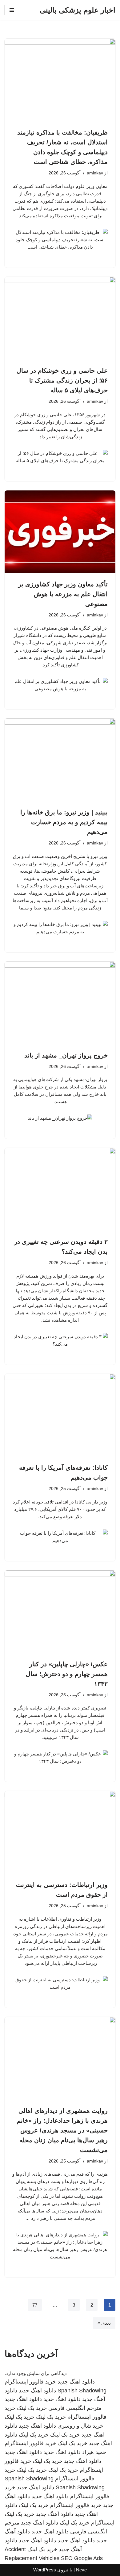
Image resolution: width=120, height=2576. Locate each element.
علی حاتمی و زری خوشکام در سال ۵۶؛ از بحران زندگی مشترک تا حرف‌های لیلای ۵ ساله (62, 380)
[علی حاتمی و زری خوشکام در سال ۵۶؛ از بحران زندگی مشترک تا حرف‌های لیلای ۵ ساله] (60, 318)
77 (35, 2305)
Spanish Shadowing (82, 2391)
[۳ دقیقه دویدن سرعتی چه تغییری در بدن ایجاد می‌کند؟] (60, 1189)
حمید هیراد (94, 2452)
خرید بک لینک (32, 2408)
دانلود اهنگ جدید (76, 2382)
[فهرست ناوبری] (12, 10)
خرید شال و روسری (80, 2426)
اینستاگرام (103, 2523)
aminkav (95, 173)
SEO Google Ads (82, 2558)
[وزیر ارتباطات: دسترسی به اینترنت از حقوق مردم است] (60, 1832)
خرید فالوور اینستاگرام (30, 2382)
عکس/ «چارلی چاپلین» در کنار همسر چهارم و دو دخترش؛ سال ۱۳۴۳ (67, 1674)
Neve (81, 2570)
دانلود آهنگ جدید (55, 2514)
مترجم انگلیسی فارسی (75, 2408)
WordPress (45, 2570)
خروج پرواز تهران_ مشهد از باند (66, 1055)
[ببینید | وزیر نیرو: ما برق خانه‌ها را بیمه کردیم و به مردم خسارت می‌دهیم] (60, 760)
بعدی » (104, 2323)
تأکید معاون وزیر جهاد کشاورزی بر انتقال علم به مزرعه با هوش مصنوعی (63, 594)
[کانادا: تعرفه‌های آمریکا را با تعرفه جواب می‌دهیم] (60, 1415)
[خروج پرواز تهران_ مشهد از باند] (60, 1003)
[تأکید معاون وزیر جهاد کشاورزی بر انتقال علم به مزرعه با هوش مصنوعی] (60, 532)
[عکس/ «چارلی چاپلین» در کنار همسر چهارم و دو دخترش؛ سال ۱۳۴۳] (60, 1612)
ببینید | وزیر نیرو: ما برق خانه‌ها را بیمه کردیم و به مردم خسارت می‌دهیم (64, 822)
